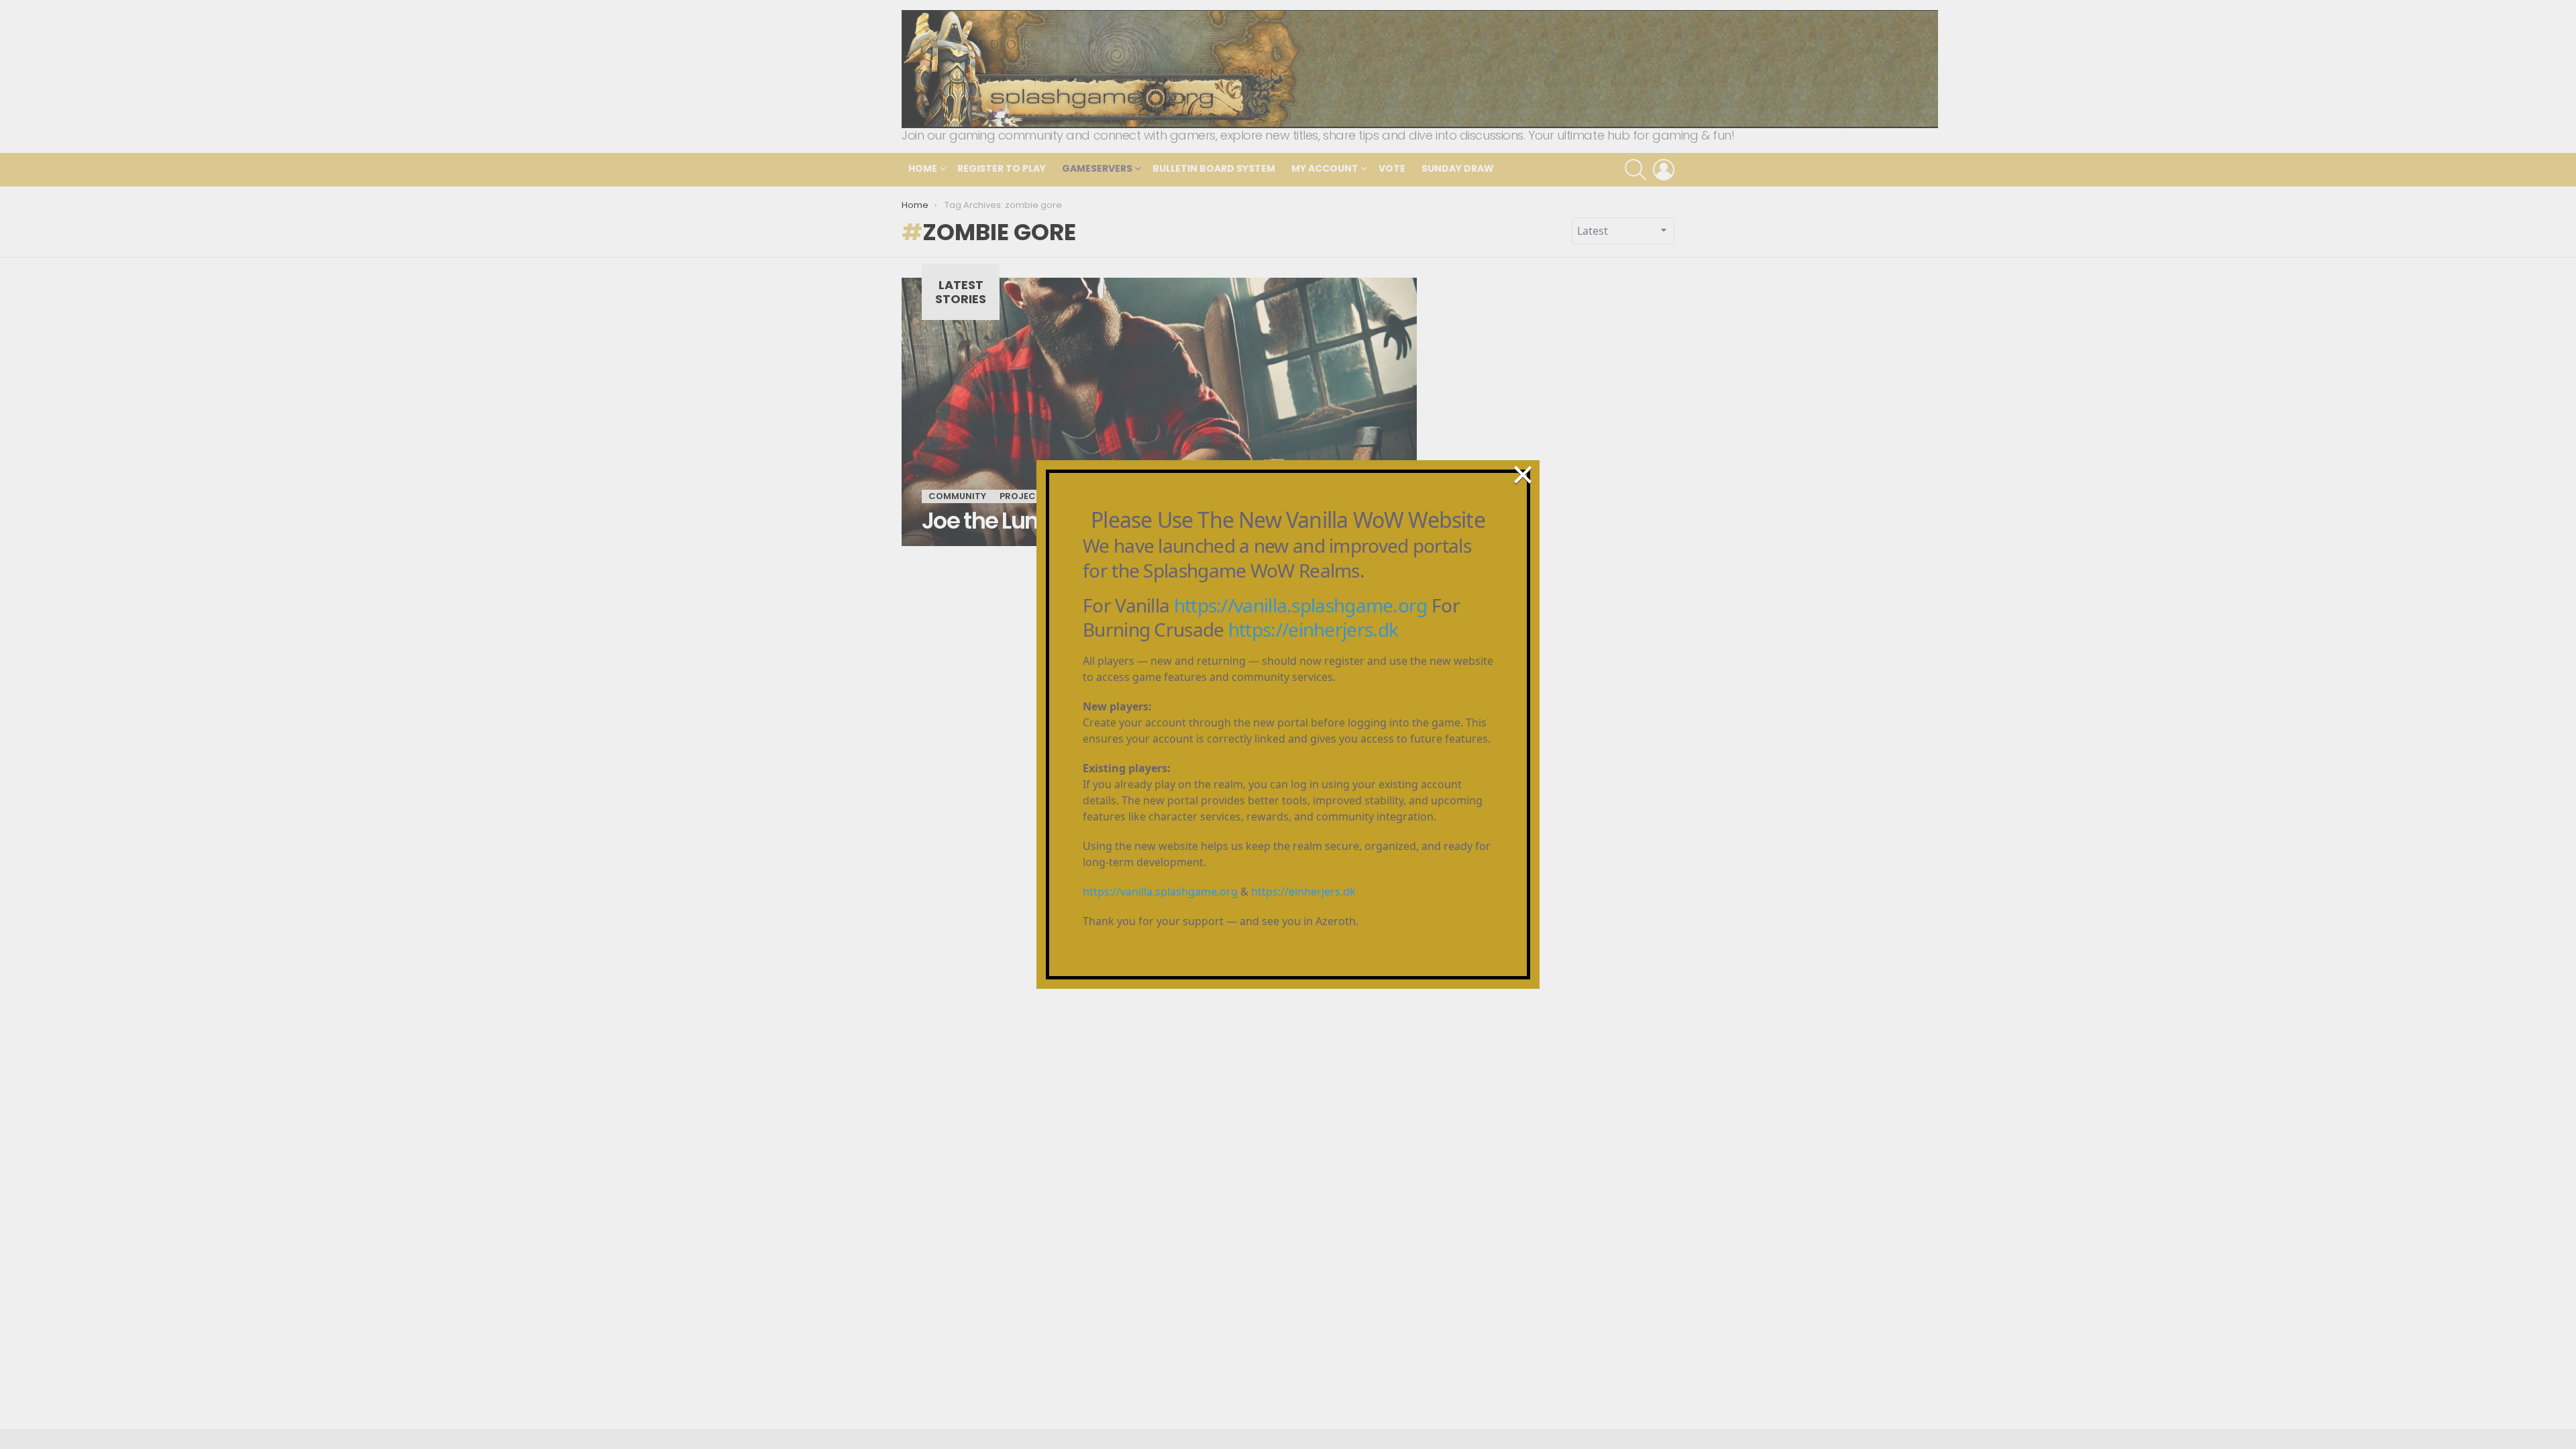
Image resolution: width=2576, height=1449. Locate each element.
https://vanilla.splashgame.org (1301, 605)
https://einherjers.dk (1313, 629)
